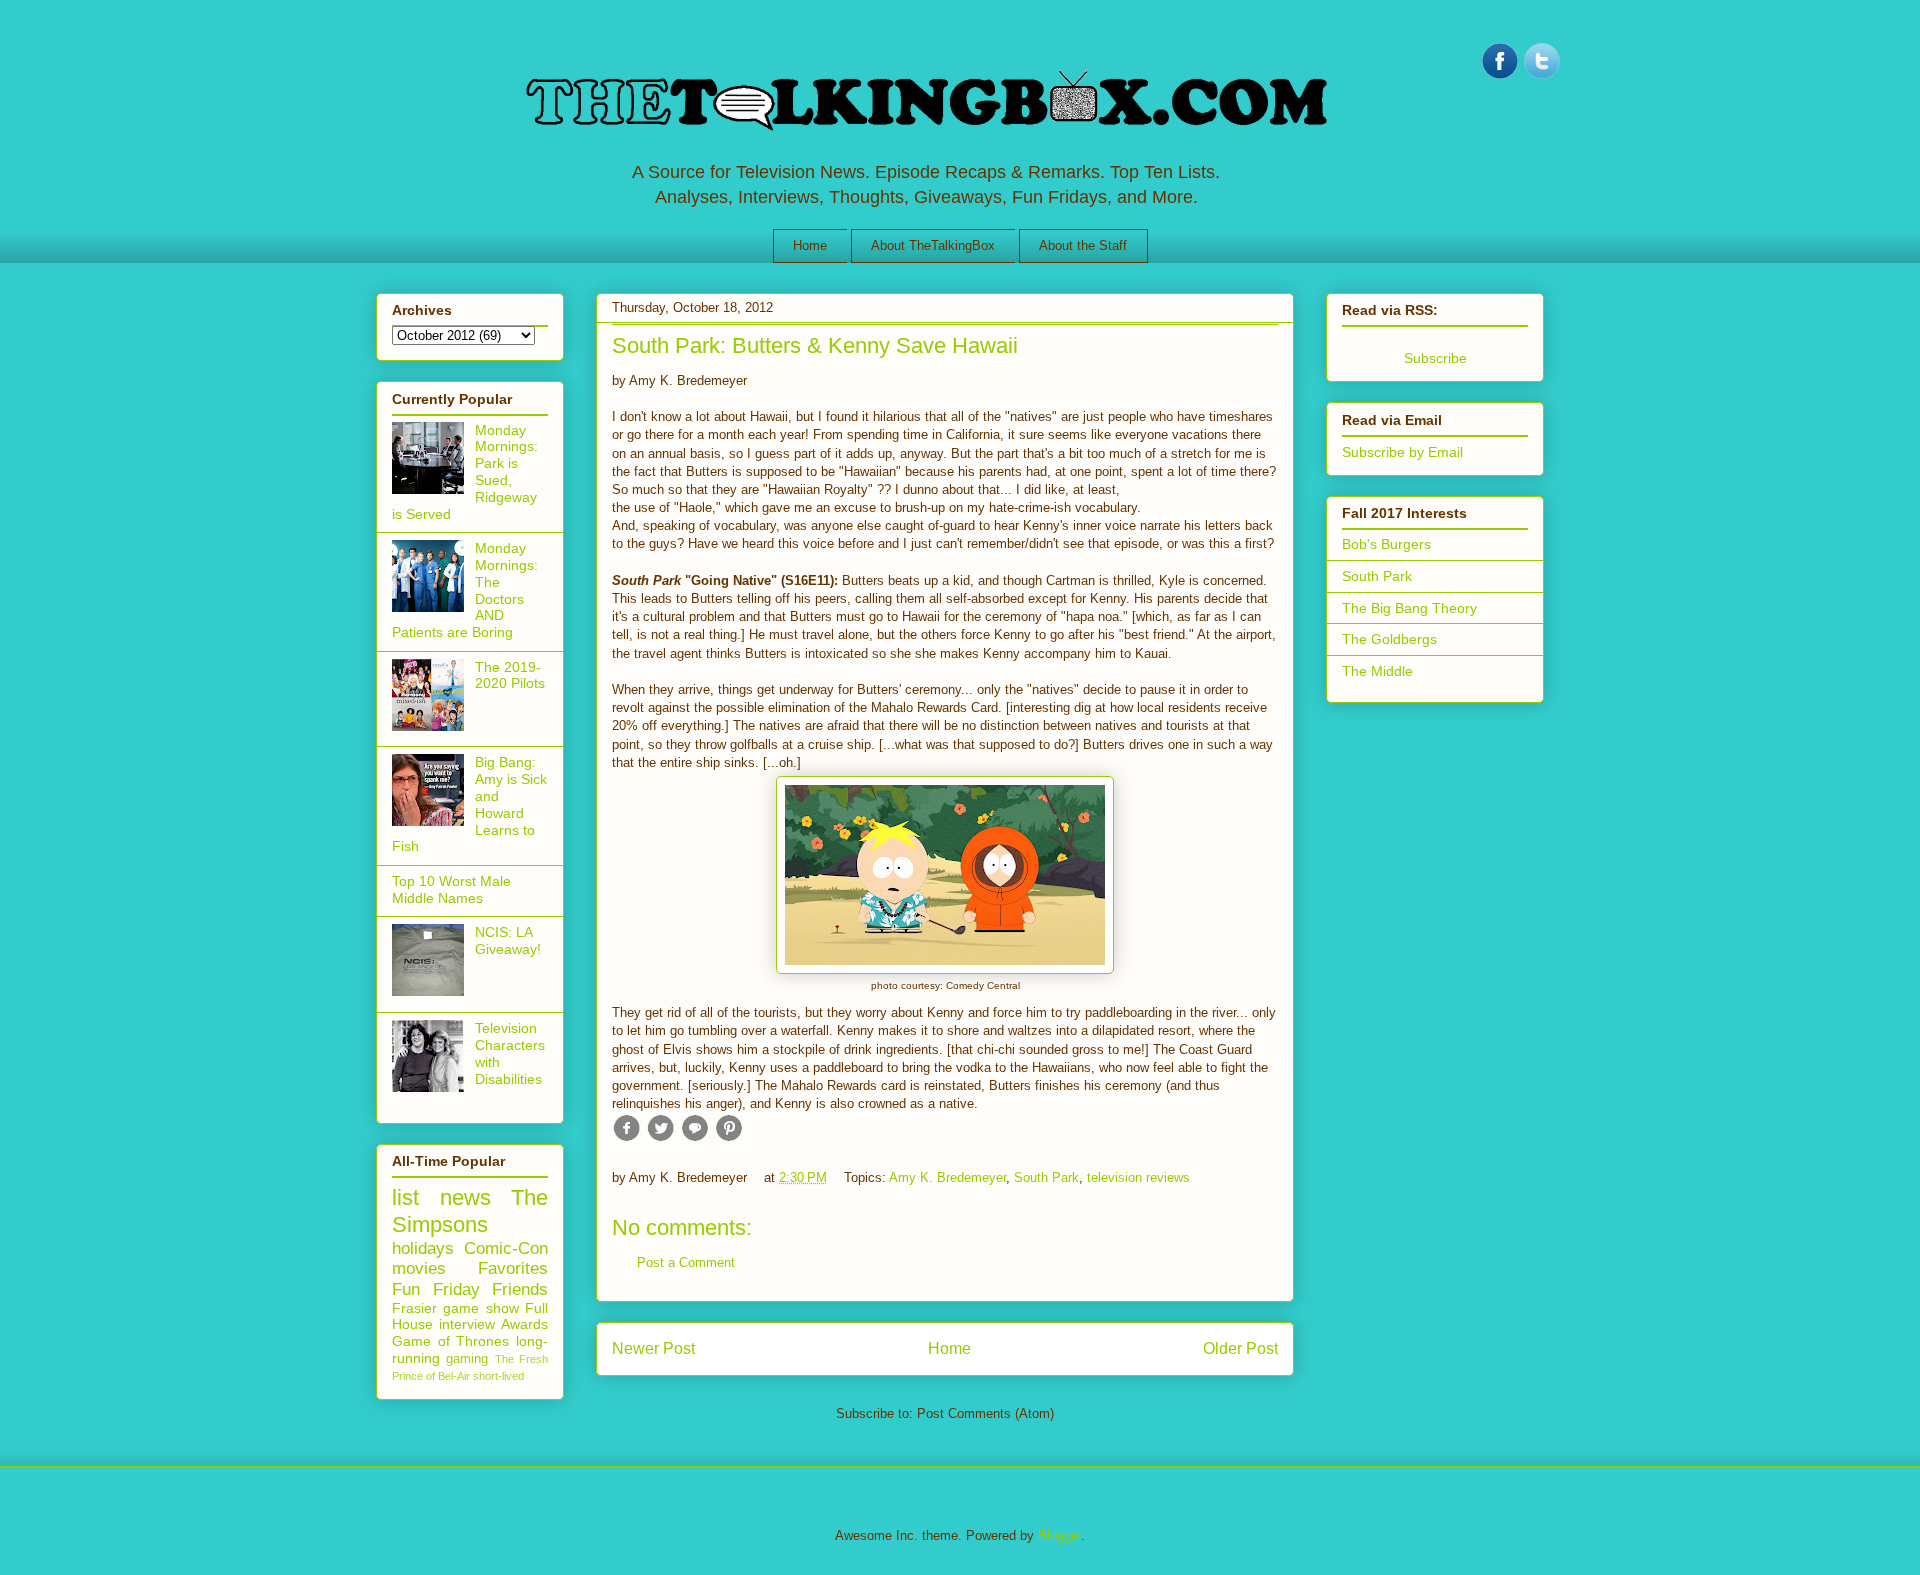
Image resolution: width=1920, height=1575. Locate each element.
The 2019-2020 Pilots (510, 675)
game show (480, 1308)
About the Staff (1083, 245)
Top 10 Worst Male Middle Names (451, 889)
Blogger (1059, 1535)
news (465, 1197)
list (405, 1197)
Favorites (513, 1268)
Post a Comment (686, 1262)
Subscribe (1435, 358)
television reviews (1138, 1177)
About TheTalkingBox (933, 245)
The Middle (1377, 671)
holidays (423, 1248)
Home (810, 245)
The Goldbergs (1389, 639)
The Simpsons (470, 1211)
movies (419, 1268)
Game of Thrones (450, 1341)
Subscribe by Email (1402, 452)
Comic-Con (506, 1248)
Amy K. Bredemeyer (947, 1177)
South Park (1046, 1177)
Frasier (414, 1308)
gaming (467, 1359)
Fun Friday (436, 1289)
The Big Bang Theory (1409, 608)
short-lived (498, 1376)
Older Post (1240, 1348)
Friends (520, 1289)
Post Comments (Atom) (985, 1413)
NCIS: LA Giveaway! (508, 940)
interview (467, 1324)
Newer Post (653, 1348)
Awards (524, 1324)
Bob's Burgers (1386, 544)
